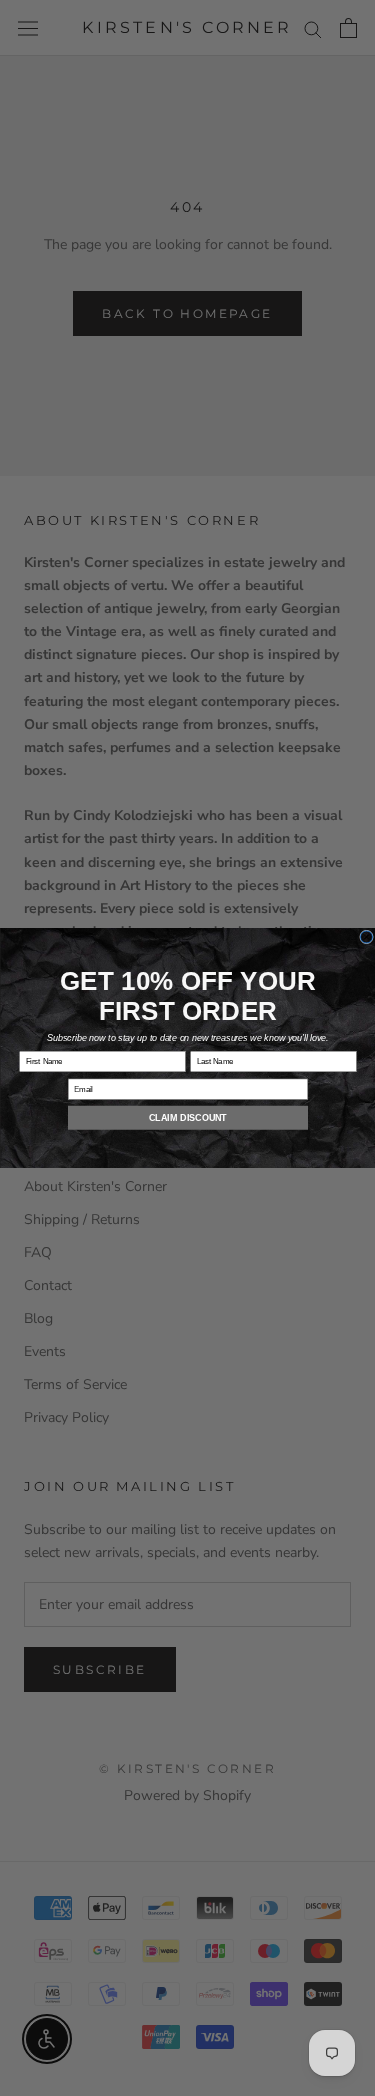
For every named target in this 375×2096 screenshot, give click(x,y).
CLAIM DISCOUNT (188, 1118)
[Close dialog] (366, 937)
